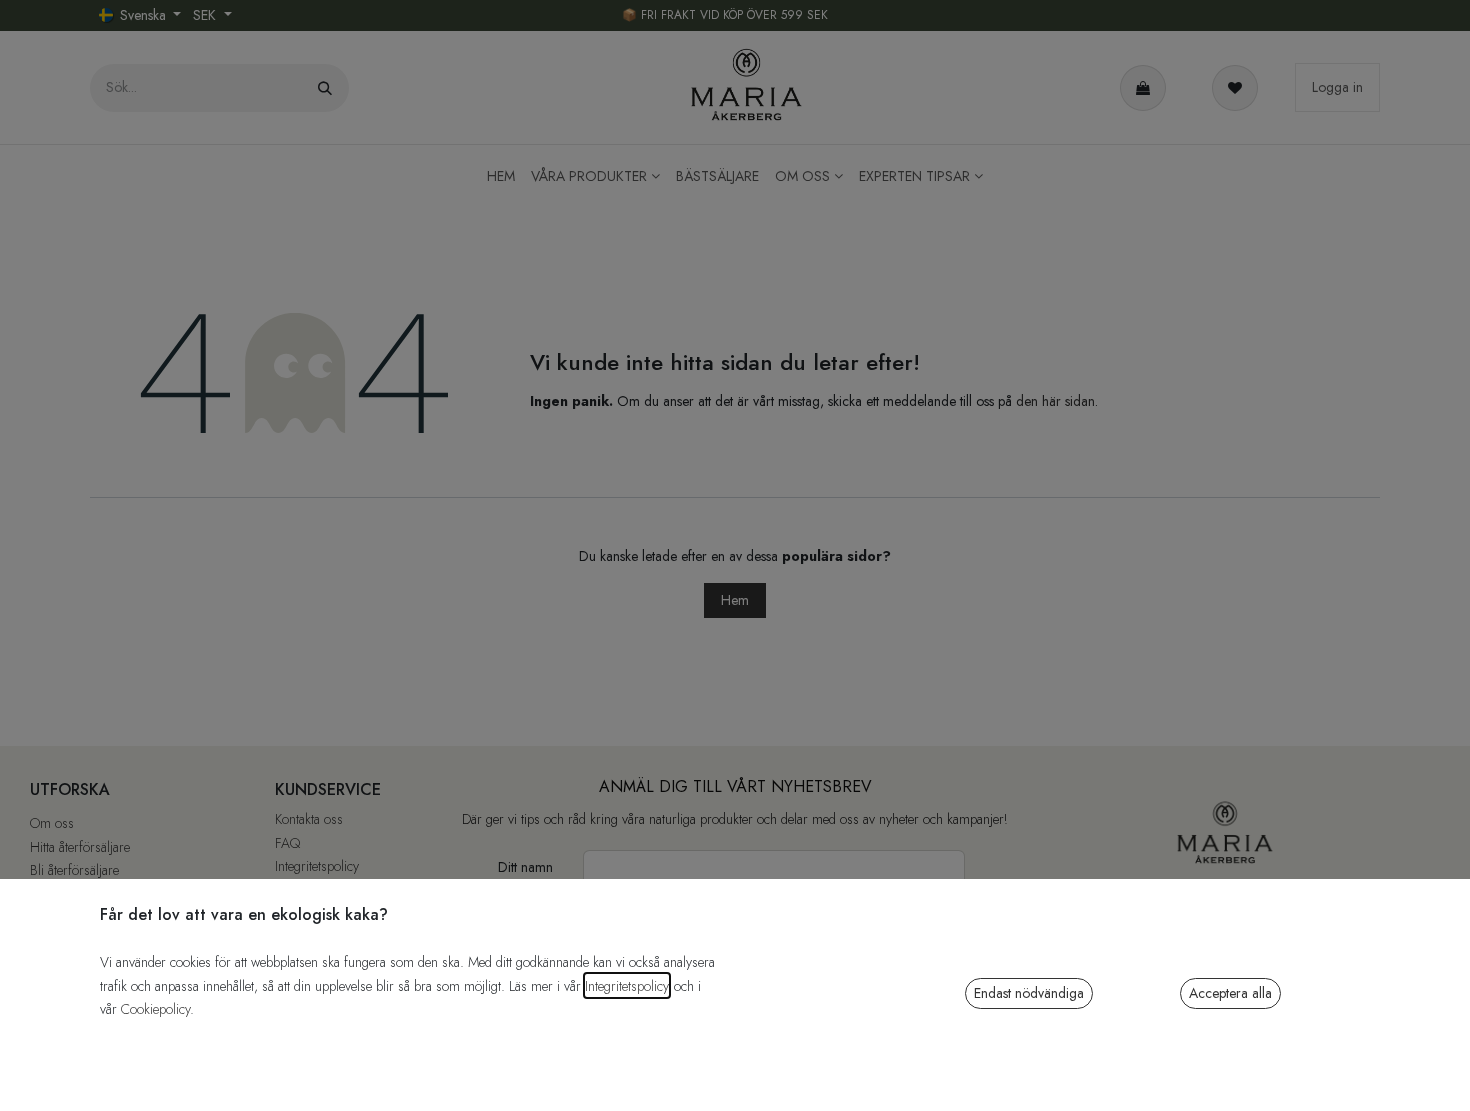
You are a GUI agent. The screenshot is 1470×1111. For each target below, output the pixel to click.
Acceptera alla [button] (1230, 993)
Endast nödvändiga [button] (1029, 993)
